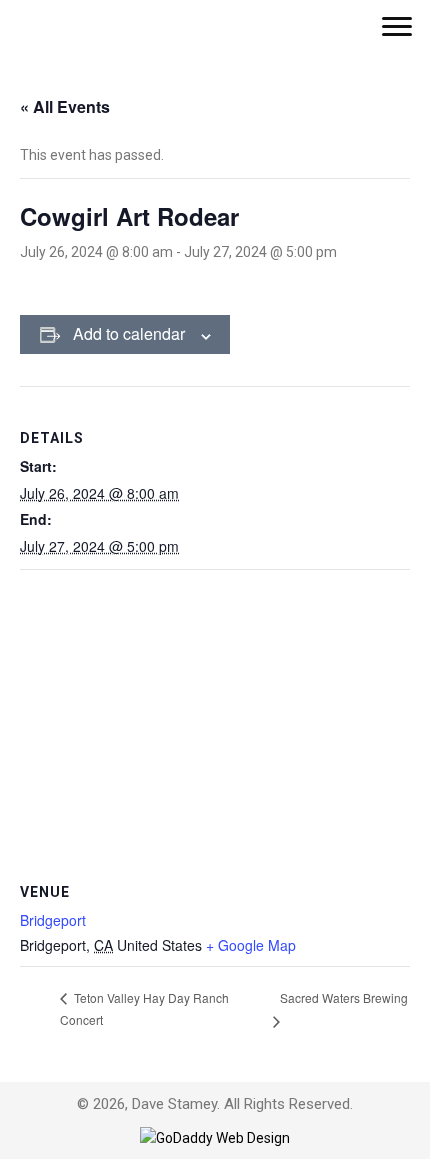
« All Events (65, 106)
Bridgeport (53, 920)
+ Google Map (251, 945)
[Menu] (397, 27)
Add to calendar (129, 333)
